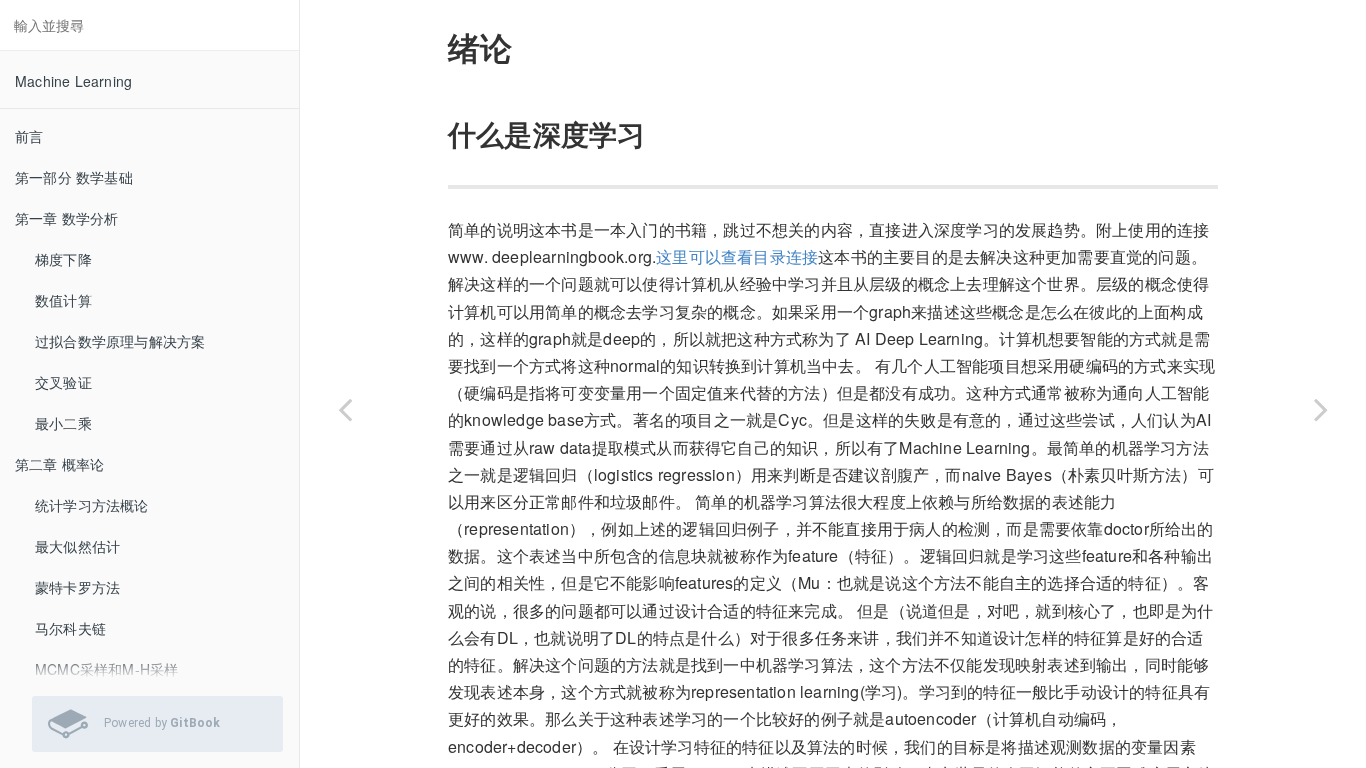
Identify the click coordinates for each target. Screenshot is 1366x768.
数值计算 (63, 300)
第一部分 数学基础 (74, 177)
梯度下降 (63, 259)
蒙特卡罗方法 (77, 587)
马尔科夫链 (70, 628)
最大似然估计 (77, 546)
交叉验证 (63, 382)
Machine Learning (73, 81)
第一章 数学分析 (67, 218)
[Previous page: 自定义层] (345, 409)
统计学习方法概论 (92, 505)
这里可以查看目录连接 (737, 256)
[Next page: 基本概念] (1321, 409)
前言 (29, 136)
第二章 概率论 (59, 464)
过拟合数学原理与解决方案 (120, 341)
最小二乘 (63, 423)
